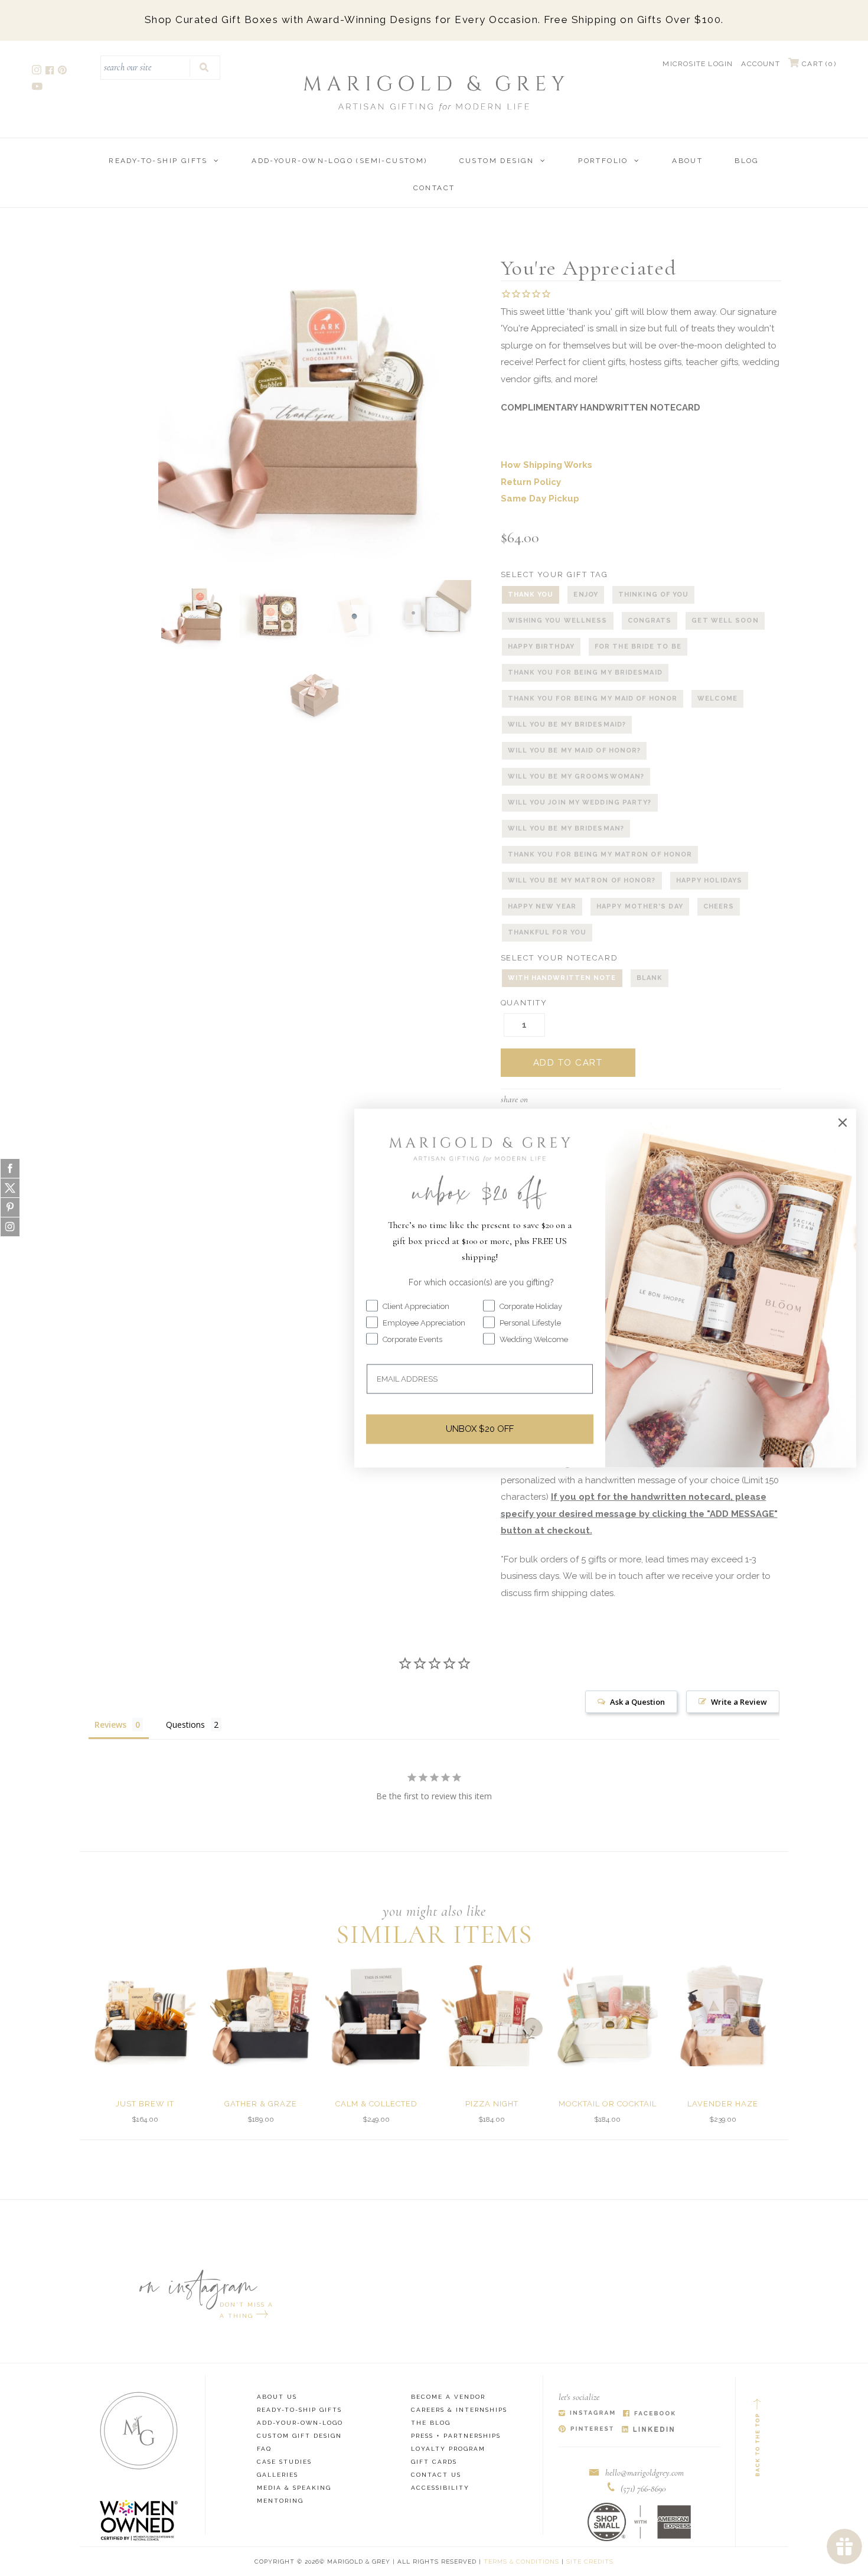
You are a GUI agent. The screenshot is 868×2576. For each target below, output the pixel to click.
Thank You (531, 595)
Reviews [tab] (110, 1725)
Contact (434, 188)
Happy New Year (542, 906)
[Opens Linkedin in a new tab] (648, 2430)
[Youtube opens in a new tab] (38, 88)
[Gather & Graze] (261, 2015)
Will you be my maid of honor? (575, 750)
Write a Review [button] (739, 1702)
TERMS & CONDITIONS (521, 2562)
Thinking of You (654, 595)
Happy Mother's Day (640, 906)
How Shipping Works (546, 465)
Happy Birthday (541, 647)
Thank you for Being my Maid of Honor (593, 698)
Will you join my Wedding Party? (580, 802)
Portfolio (603, 161)
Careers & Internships (459, 2410)
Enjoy (586, 595)
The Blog (431, 2423)
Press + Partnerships (456, 2436)
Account (760, 64)
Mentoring (280, 2501)
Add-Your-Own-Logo (300, 2423)
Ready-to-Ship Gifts (158, 161)
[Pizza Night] (492, 2015)
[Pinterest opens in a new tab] (63, 72)
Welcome (717, 698)
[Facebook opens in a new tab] (50, 72)
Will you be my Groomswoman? (576, 776)
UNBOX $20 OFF (480, 1429)
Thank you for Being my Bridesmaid (585, 673)
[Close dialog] (843, 1122)
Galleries (278, 2475)
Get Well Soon (725, 621)
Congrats (650, 621)
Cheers (719, 906)
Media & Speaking (294, 2488)
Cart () (818, 64)
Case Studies (284, 2462)
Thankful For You (547, 932)
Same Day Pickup (540, 499)
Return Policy (531, 482)
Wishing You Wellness (558, 621)
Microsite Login (698, 64)
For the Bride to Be (638, 647)
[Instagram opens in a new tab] (37, 72)
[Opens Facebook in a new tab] (649, 2414)
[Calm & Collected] (376, 2015)
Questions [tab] (185, 1725)
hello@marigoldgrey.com (645, 2473)
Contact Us (436, 2475)
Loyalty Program (448, 2449)
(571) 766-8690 (643, 2489)
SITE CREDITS (590, 2562)
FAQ (264, 2449)
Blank (650, 978)
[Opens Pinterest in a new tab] (586, 2430)
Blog (747, 161)
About (687, 161)
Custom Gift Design (299, 2436)
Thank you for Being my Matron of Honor (600, 854)
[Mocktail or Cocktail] (607, 2015)
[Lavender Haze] (723, 2015)
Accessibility (440, 2488)
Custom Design (497, 161)
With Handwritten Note (562, 978)
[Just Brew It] (145, 2015)
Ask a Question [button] (637, 1702)
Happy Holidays (709, 880)
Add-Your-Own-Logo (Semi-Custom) (339, 161)
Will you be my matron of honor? (582, 880)
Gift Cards (434, 2462)
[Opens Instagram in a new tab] (587, 2414)
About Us (277, 2397)
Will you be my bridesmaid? (567, 724)
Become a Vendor (448, 2397)
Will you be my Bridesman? (566, 828)
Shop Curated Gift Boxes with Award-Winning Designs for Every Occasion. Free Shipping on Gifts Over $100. (434, 19)
